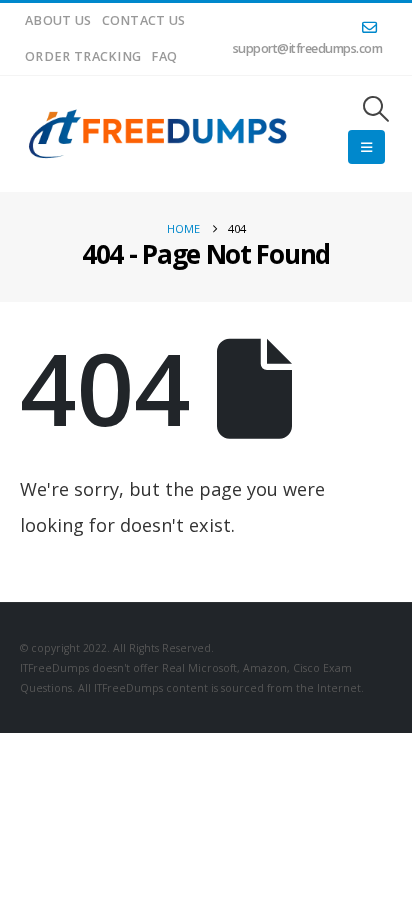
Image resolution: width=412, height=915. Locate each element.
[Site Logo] (159, 134)
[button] (376, 109)
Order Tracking (83, 56)
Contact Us (144, 20)
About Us (58, 20)
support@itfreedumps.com (308, 48)
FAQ (164, 56)
